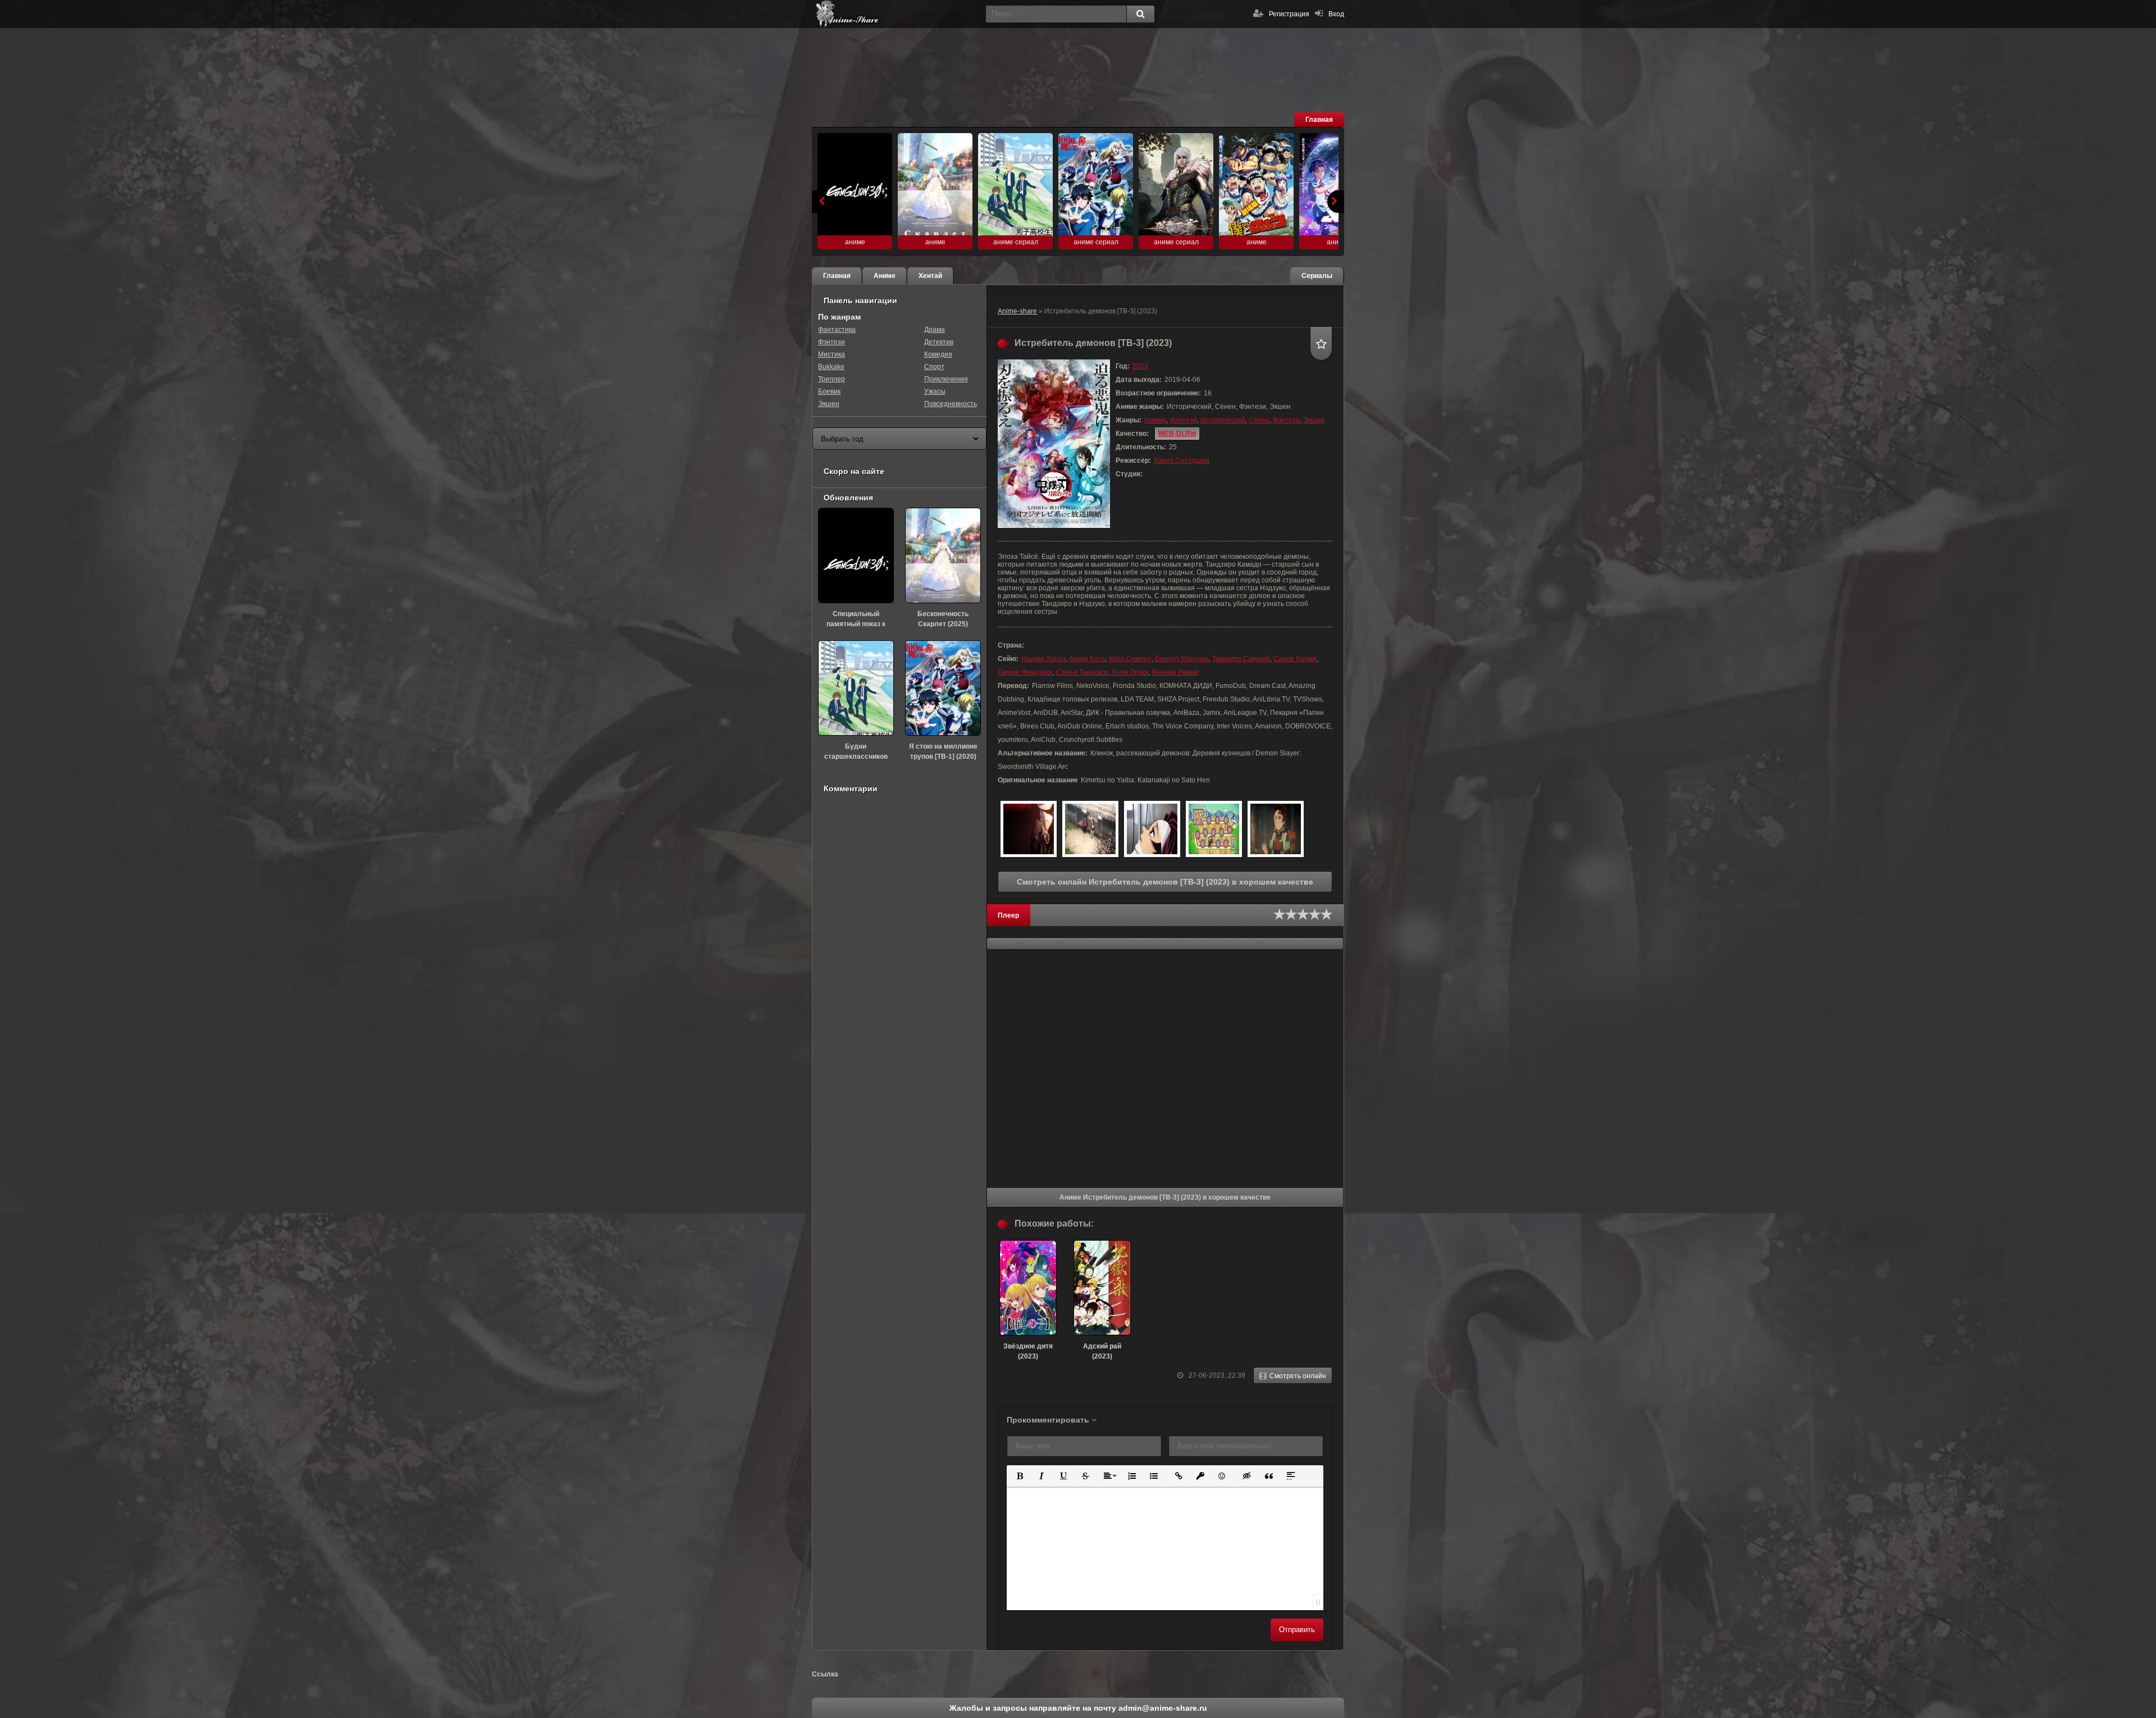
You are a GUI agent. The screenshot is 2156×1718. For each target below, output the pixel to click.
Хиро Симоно (1130, 659)
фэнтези (1183, 420)
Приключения (946, 379)
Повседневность (951, 404)
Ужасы (935, 391)
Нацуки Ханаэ (1043, 659)
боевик (1155, 420)
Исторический (1223, 420)
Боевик (829, 391)
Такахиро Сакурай (1241, 659)
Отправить (1297, 1630)
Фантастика (837, 330)
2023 (1140, 366)
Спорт (934, 367)
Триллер (832, 379)
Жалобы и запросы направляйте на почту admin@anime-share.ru (1078, 1708)
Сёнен (1259, 420)
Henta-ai (896, 14)
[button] (1019, 1475)
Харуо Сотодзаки (1182, 461)
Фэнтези (1286, 420)
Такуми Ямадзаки (1025, 672)
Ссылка (825, 1674)
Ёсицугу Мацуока (1182, 659)
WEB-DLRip (1177, 434)
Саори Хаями (1295, 659)
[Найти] (1140, 14)
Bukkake (831, 367)
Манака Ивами (1175, 672)
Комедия (938, 354)
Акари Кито (1087, 659)
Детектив (939, 342)
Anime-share (1017, 311)
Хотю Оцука (1130, 672)
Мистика (832, 354)
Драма (935, 330)
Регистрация (1289, 14)
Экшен (1314, 420)
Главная (1319, 120)
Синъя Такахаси (1082, 672)
